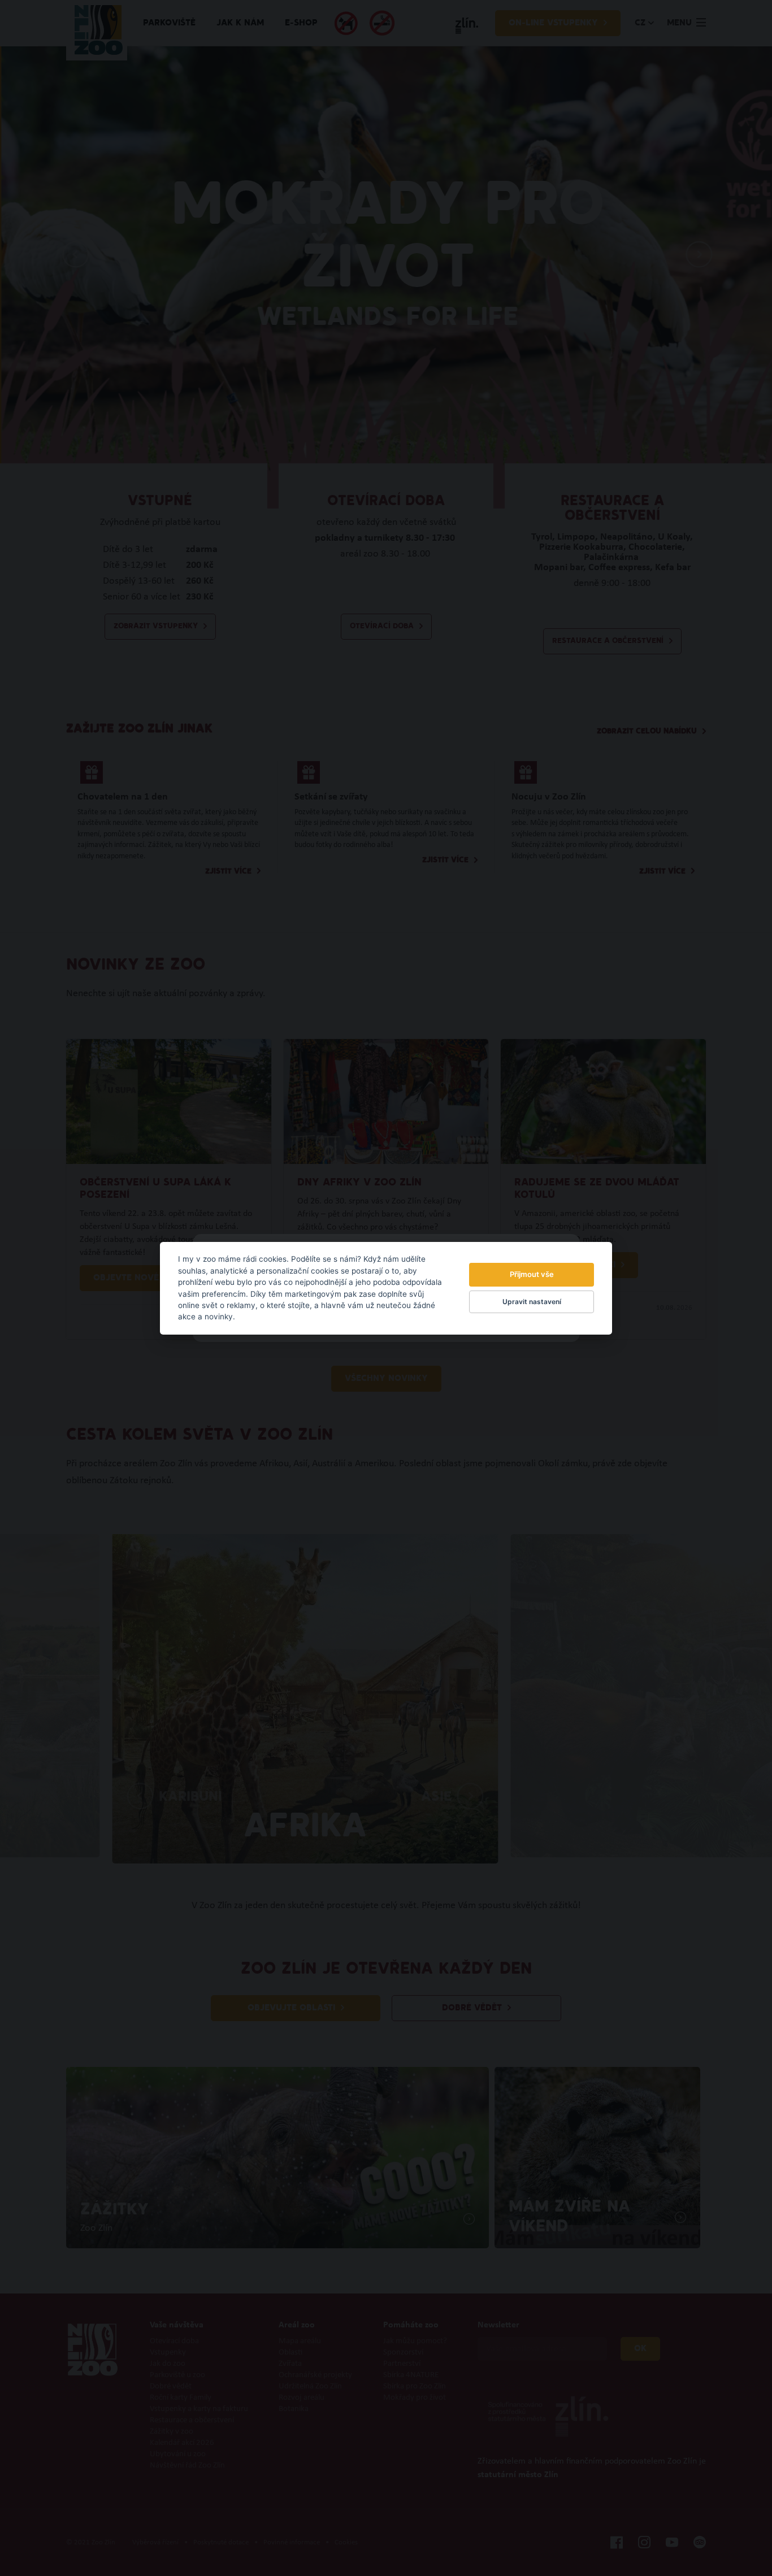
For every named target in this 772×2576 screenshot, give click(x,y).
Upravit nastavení (532, 1302)
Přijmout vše (532, 1274)
